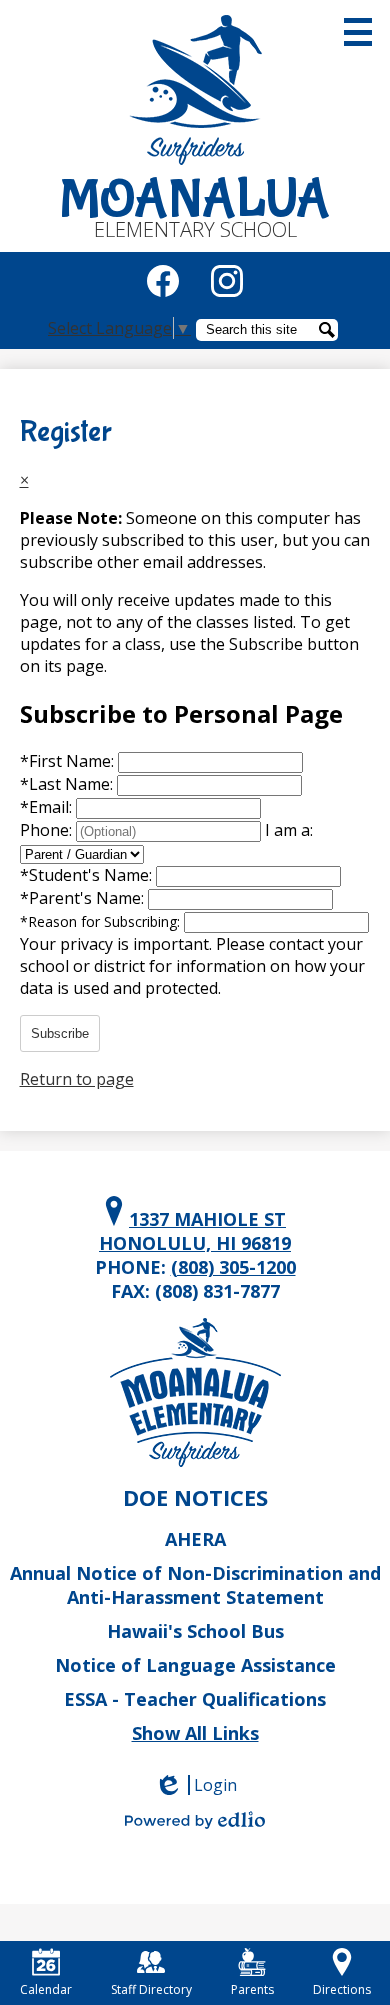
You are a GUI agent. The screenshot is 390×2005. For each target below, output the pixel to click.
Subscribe (60, 1033)
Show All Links (195, 1733)
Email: (48, 807)
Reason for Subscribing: (102, 921)
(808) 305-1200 (233, 1267)
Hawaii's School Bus (195, 1631)
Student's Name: (88, 875)
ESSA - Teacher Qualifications (195, 1699)
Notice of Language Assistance (195, 1665)
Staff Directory (151, 1989)
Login (202, 1785)
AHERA (195, 1539)
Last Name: (68, 784)
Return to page (77, 1079)
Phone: (48, 830)
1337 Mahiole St (195, 1231)
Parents (252, 1989)
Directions (342, 1989)
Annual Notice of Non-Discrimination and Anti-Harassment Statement (195, 1585)
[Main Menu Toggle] (358, 32)
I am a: (289, 830)
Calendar (46, 1989)
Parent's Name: (84, 898)
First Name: (69, 761)
